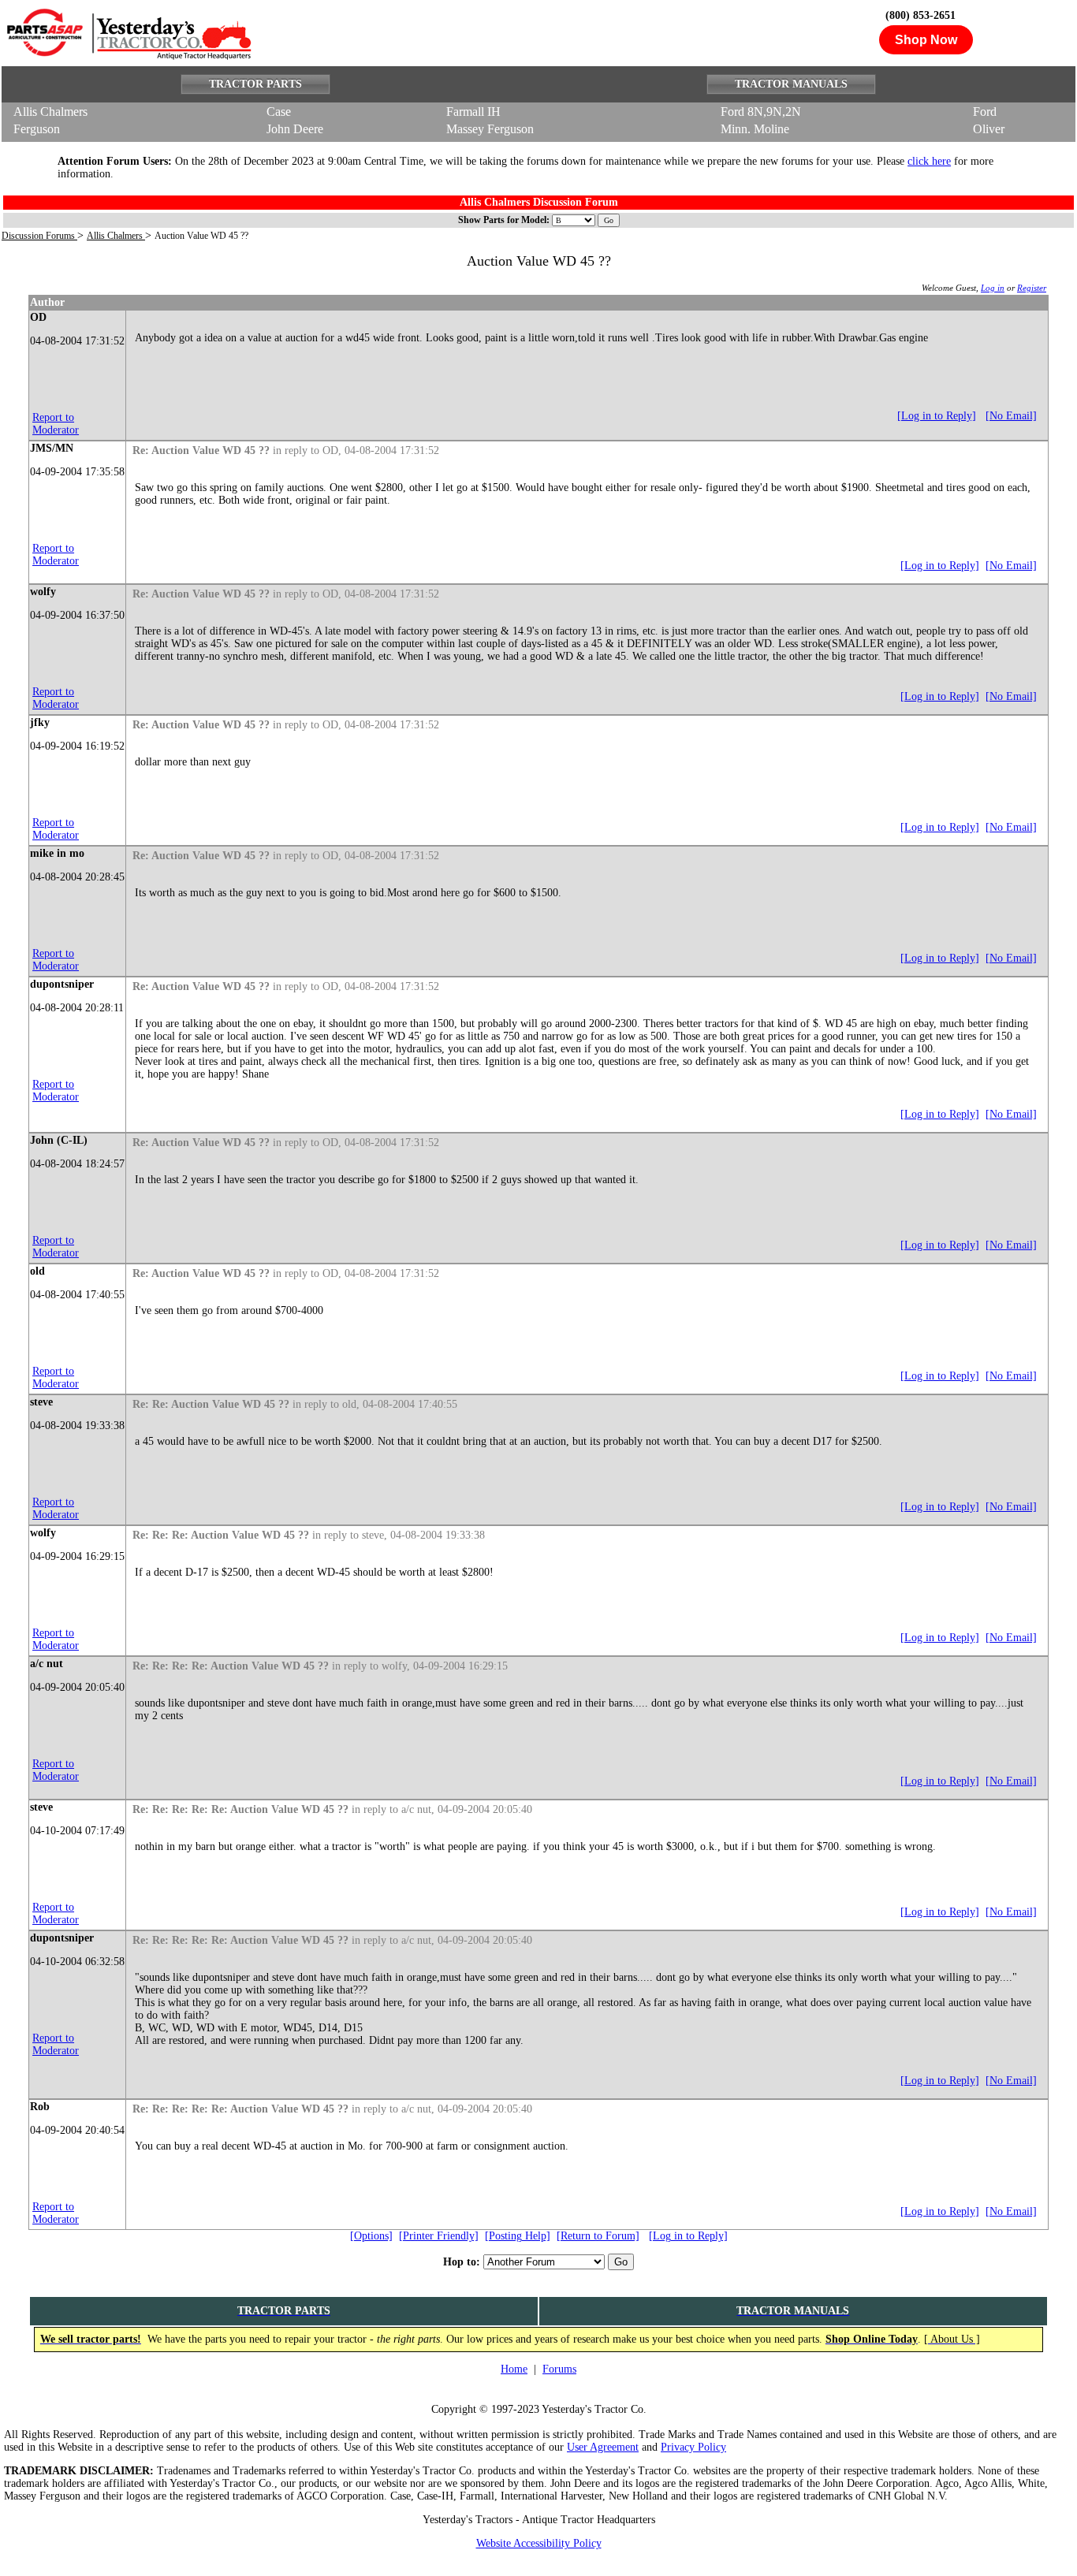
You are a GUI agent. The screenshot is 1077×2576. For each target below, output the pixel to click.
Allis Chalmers (50, 112)
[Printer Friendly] (439, 2236)
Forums (559, 2369)
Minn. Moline (755, 129)
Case (279, 112)
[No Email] (1011, 416)
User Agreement (603, 2447)
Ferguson (37, 129)
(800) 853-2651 (920, 15)
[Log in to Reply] (937, 416)
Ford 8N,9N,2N (761, 112)
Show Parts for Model (502, 220)
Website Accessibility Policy (539, 2543)
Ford (985, 112)
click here (929, 161)
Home (514, 2369)
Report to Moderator (56, 424)
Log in (993, 288)
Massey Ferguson (490, 129)
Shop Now (926, 40)
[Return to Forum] (598, 2236)
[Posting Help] (518, 2236)
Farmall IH (473, 112)
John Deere (295, 129)
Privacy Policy (693, 2447)
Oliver (989, 129)
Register (1032, 288)
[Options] (371, 2236)
